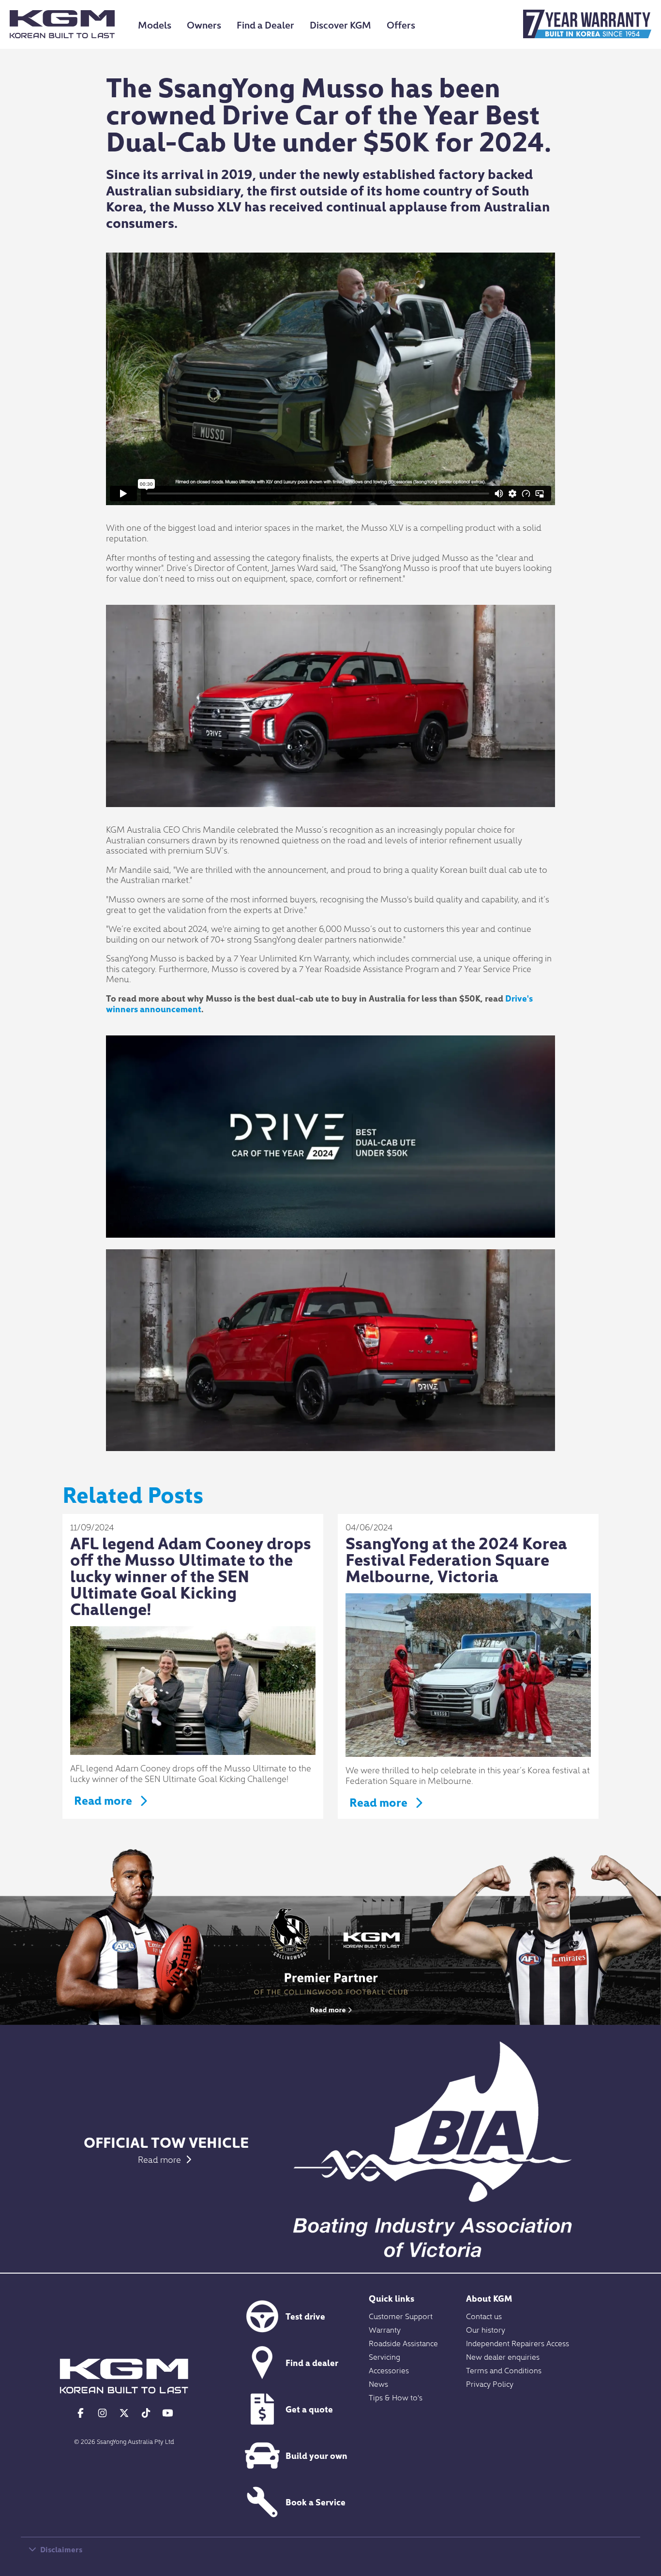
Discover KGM (340, 24)
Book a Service (315, 2502)
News (378, 2383)
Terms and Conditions (504, 2370)
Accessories (389, 2370)
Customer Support (401, 2316)
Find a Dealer (265, 24)
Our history (486, 2329)
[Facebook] (81, 2412)
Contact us (484, 2316)
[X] (124, 2412)
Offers (401, 24)
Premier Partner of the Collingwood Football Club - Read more (330, 1960)
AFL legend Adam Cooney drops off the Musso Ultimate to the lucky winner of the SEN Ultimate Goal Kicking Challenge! (191, 1575)
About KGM (489, 2298)
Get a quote (309, 2409)
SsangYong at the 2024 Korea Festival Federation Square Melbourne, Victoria (456, 1559)
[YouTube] (168, 2412)
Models (155, 24)
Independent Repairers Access (518, 2343)
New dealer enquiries (503, 2356)
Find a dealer (312, 2362)
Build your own (316, 2455)
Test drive (305, 2316)
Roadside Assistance (403, 2343)
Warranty (385, 2329)
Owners (204, 24)
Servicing (384, 2356)
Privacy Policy (490, 2383)
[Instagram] (102, 2412)
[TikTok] (146, 2412)
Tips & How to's (396, 2397)
